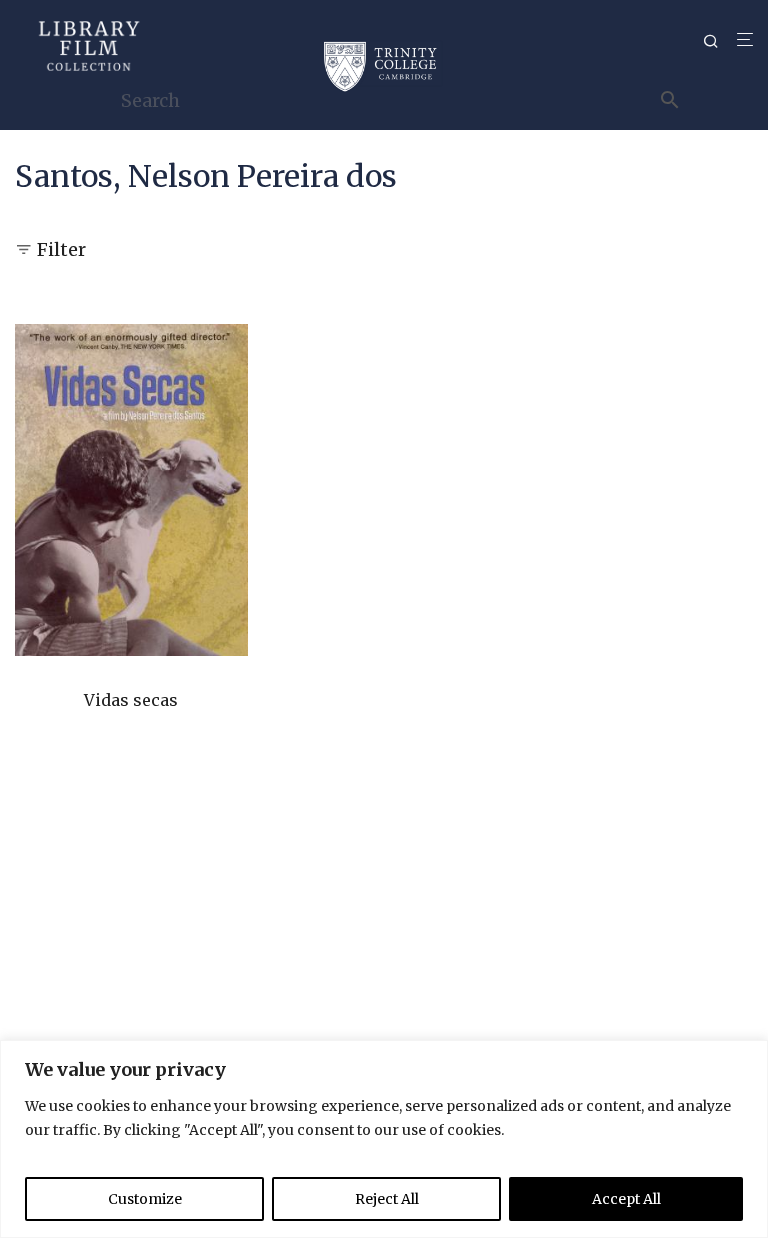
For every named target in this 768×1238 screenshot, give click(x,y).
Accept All (626, 1199)
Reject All (387, 1199)
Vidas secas (131, 700)
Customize (145, 1199)
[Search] (718, 41)
